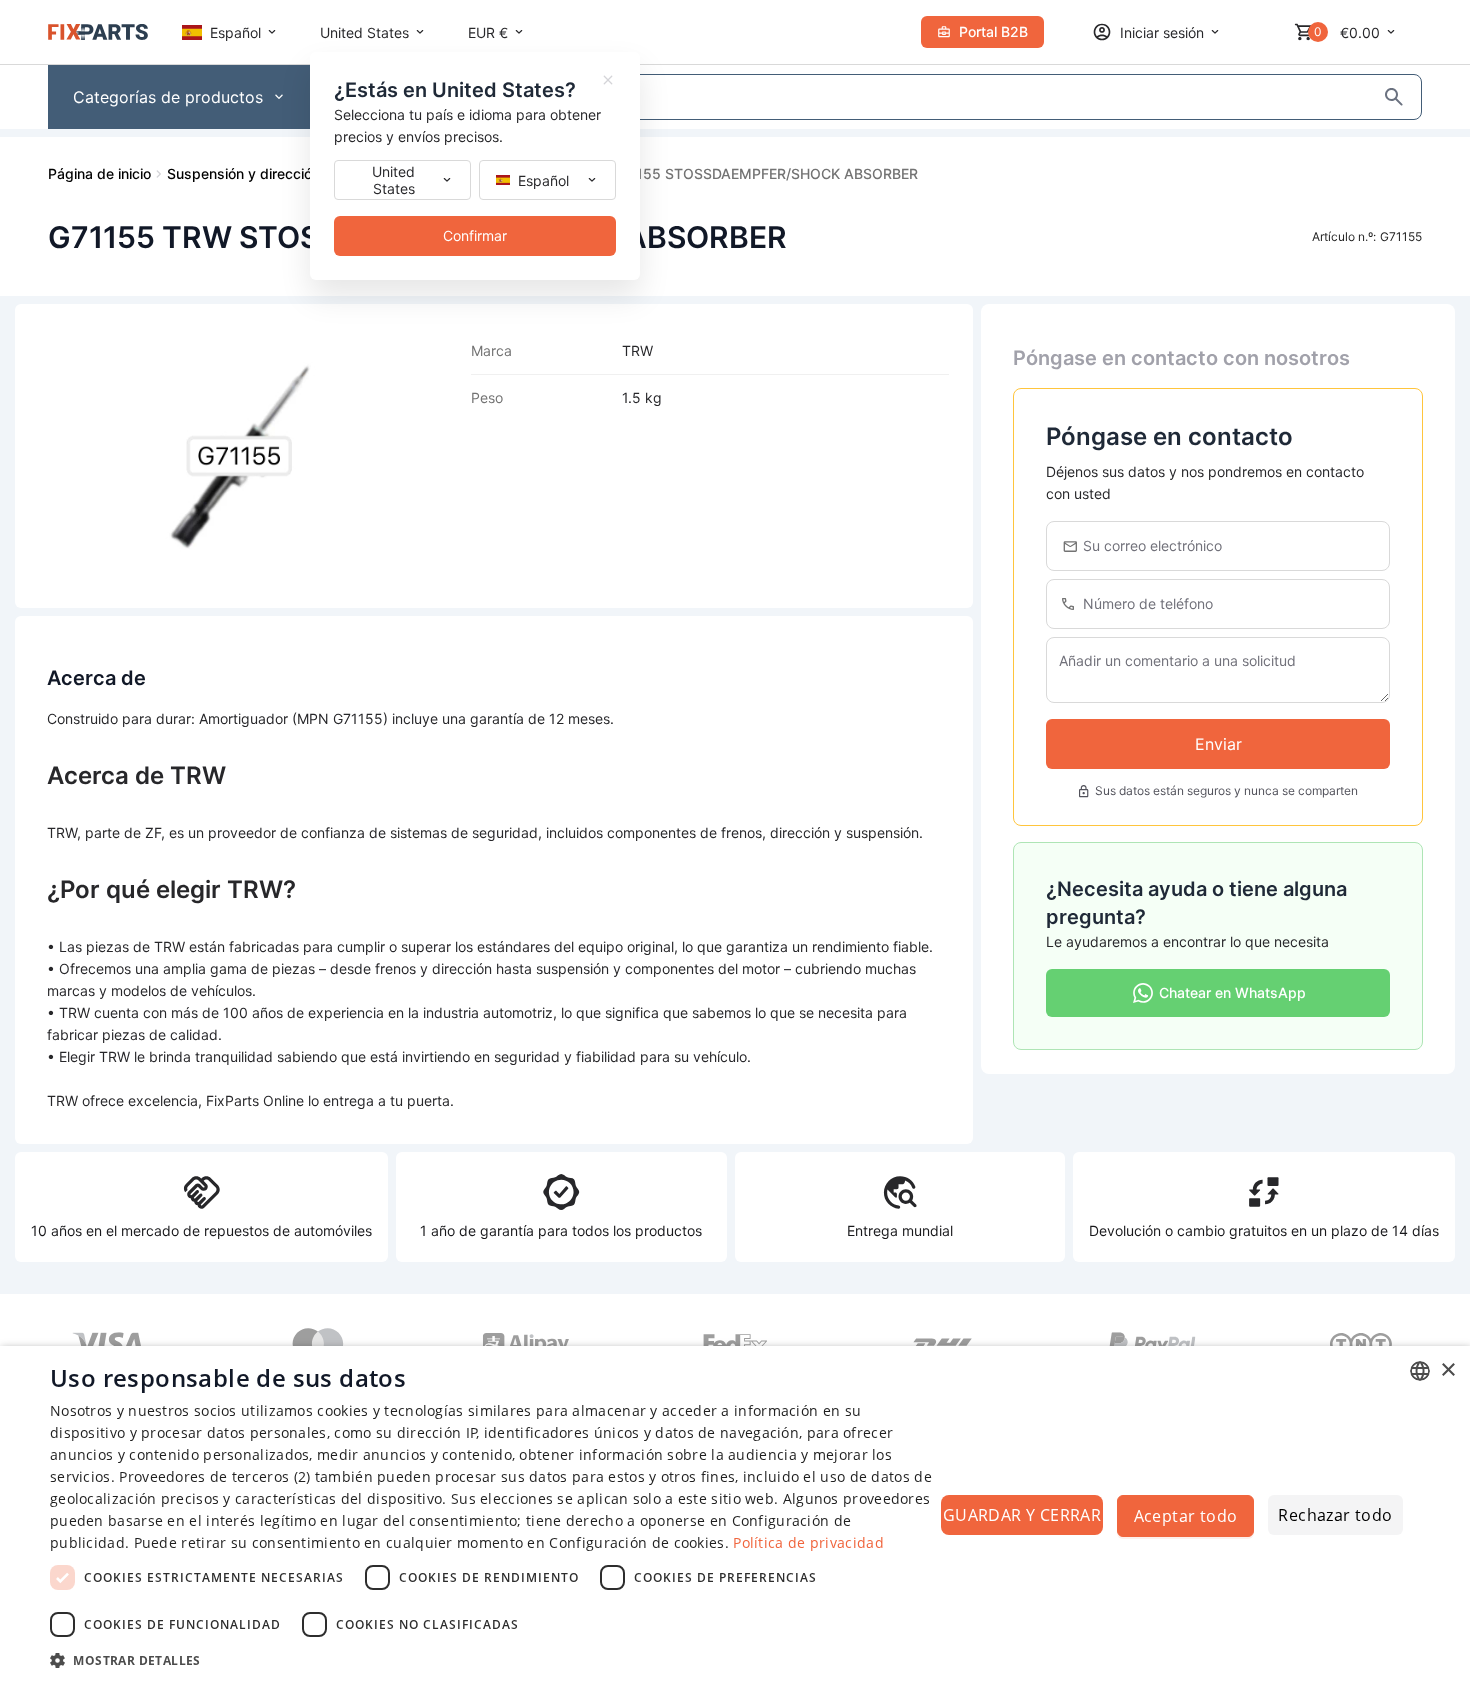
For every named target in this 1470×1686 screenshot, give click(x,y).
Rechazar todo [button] (1335, 1515)
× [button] (1447, 1370)
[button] (492, 1659)
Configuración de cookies (636, 1542)
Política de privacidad (808, 1542)
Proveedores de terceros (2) (214, 1476)
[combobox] (1420, 1371)
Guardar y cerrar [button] (1022, 1515)
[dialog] (735, 1516)
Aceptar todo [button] (1186, 1516)
